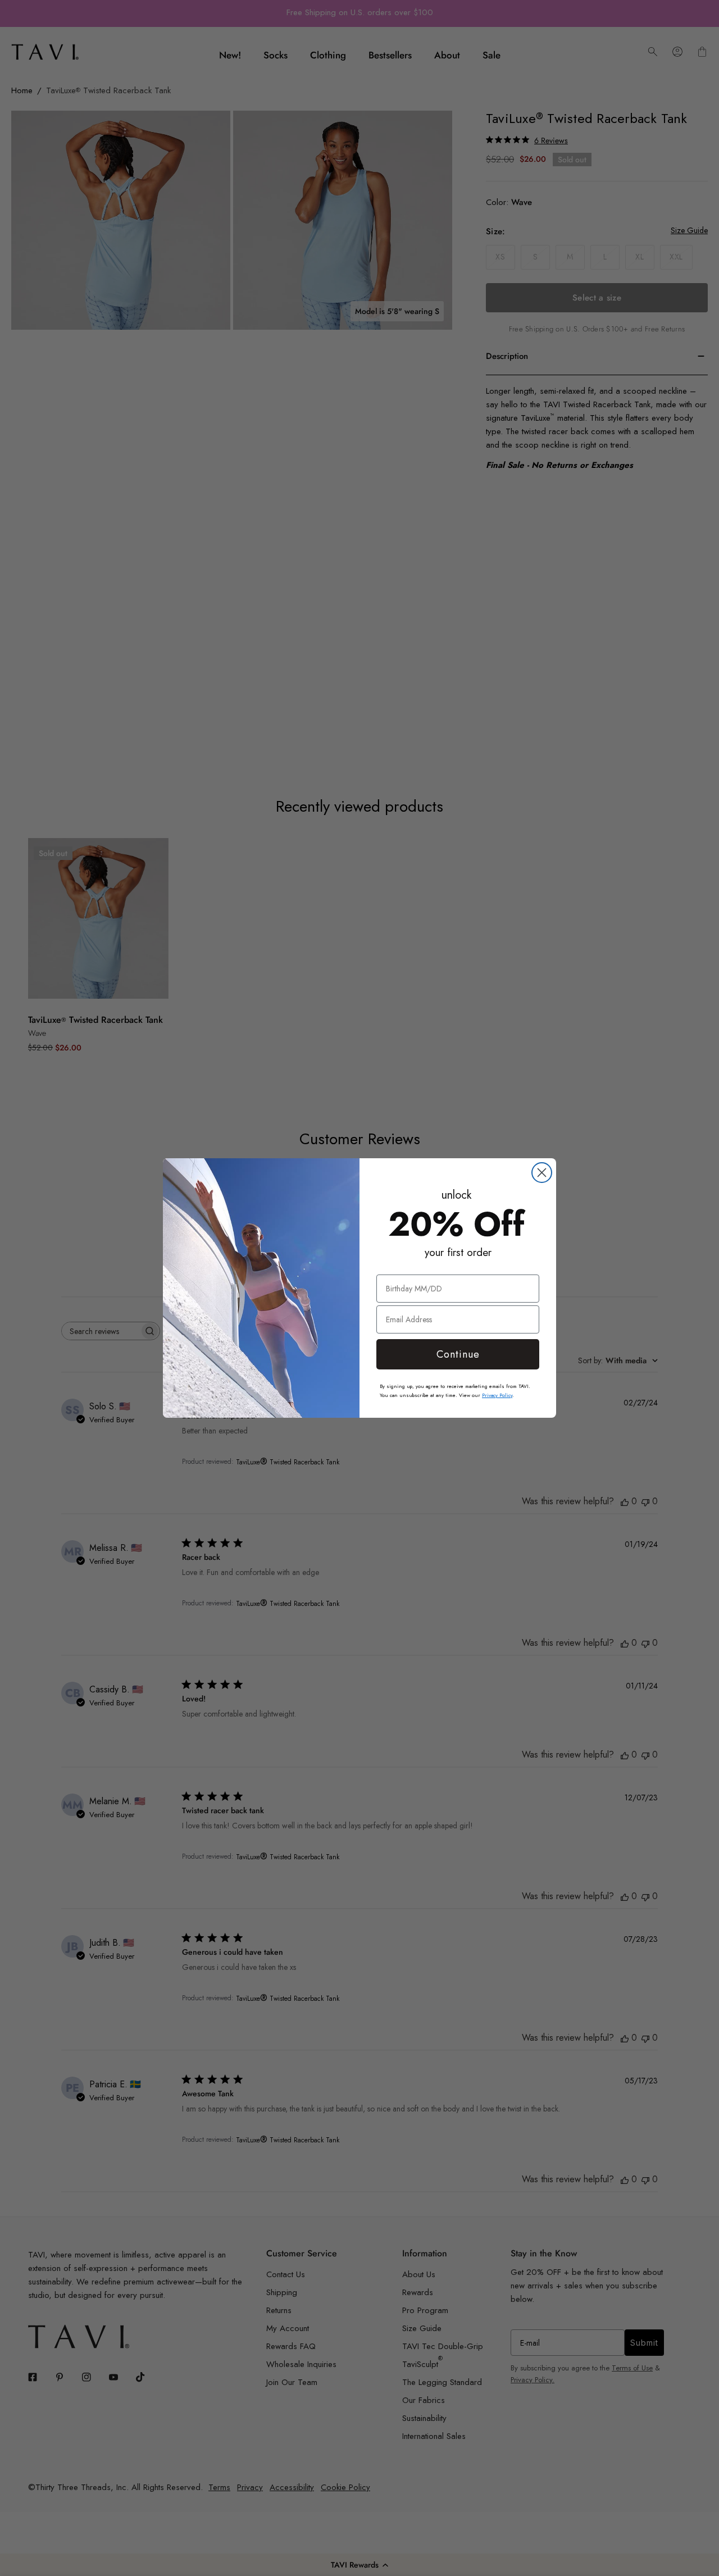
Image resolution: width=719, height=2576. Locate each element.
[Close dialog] (542, 1173)
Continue (458, 1354)
